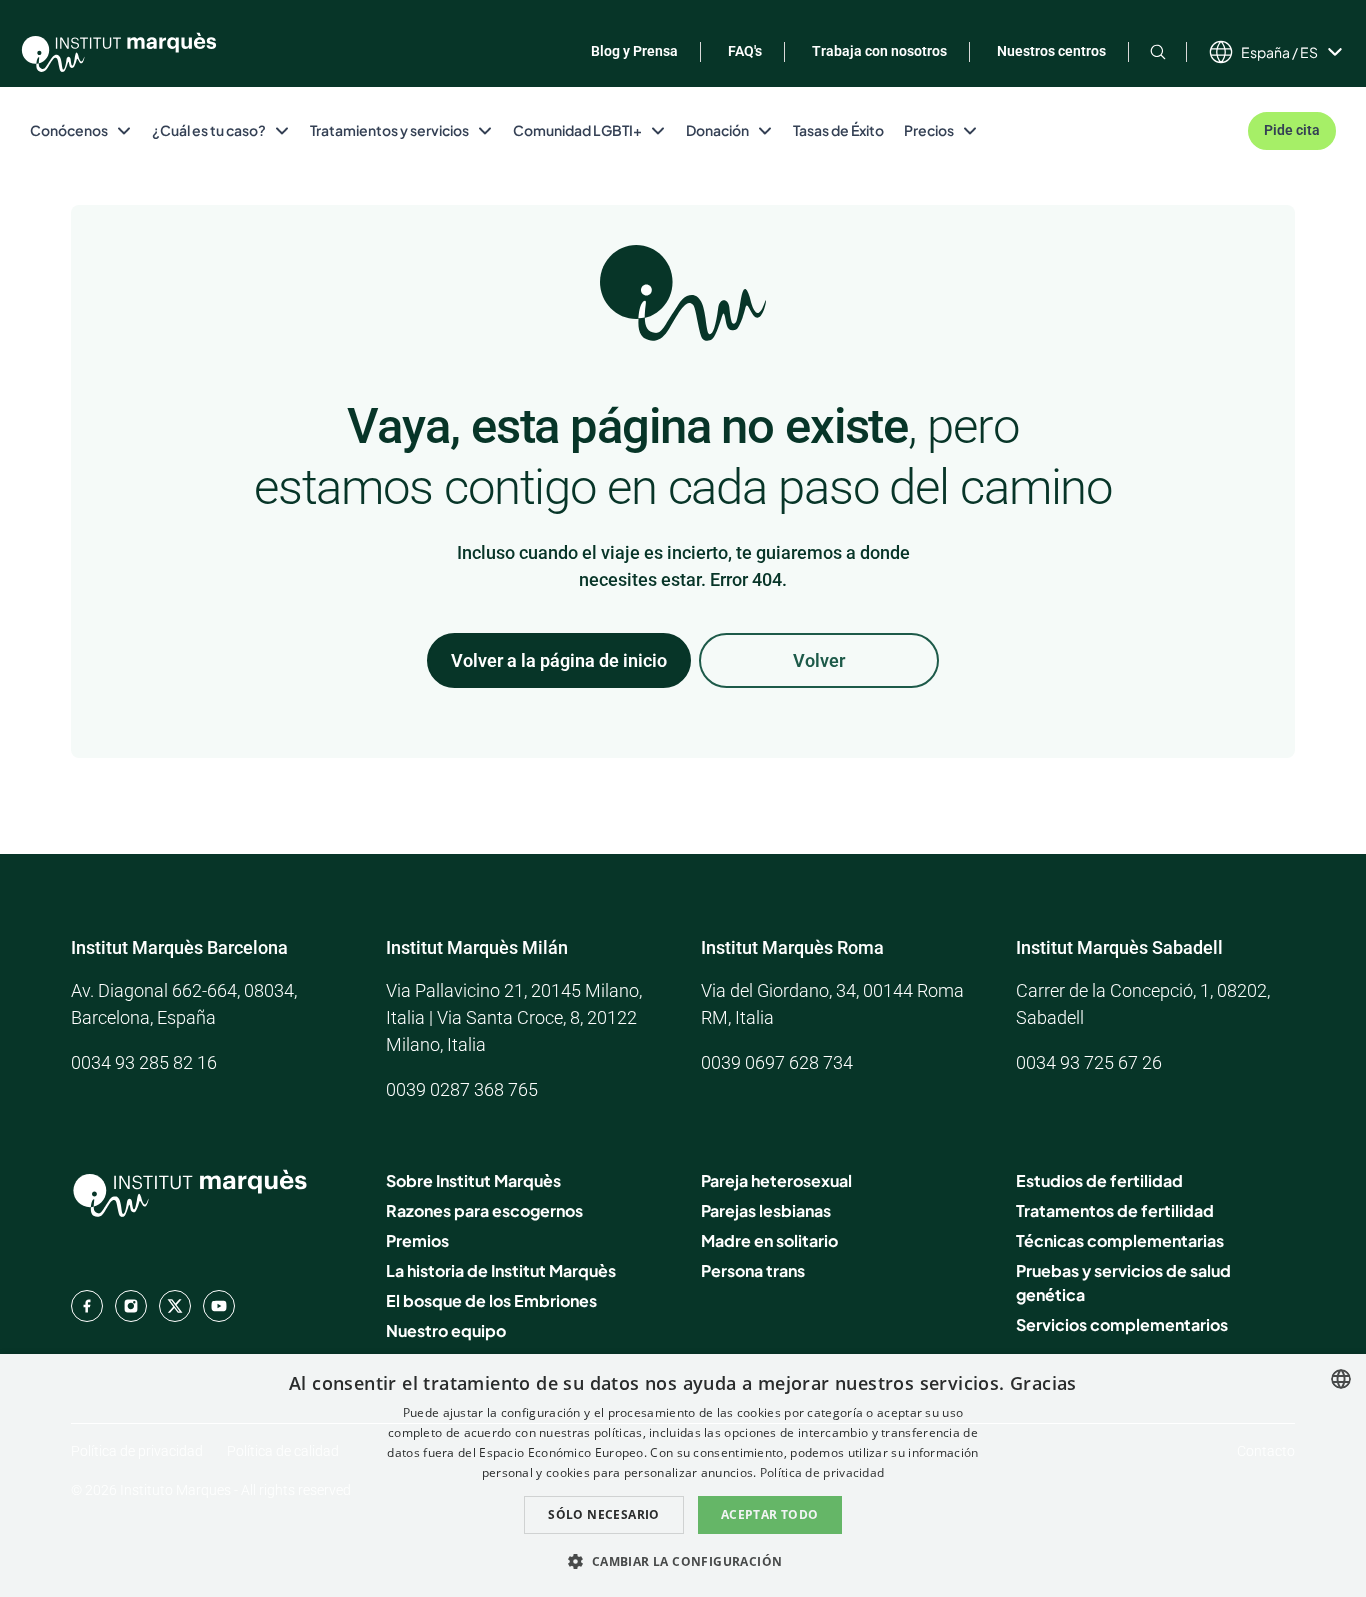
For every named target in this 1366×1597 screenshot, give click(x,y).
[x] (175, 1306)
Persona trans (753, 1270)
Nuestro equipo (446, 1330)
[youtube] (219, 1306)
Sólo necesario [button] (604, 1514)
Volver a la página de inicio (559, 660)
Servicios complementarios (1122, 1324)
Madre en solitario (769, 1240)
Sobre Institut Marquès (473, 1180)
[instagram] (131, 1306)
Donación (717, 130)
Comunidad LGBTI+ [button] (577, 130)
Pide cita (1292, 130)
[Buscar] (1158, 51)
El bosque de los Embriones (491, 1300)
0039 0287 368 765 (462, 1089)
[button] (682, 1561)
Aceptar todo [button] (770, 1514)
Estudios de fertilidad (1099, 1180)
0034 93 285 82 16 (144, 1062)
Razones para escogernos (484, 1210)
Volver (819, 660)
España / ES (1279, 52)
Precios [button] (929, 130)
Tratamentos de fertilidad (1115, 1210)
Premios (417, 1240)
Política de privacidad (822, 1472)
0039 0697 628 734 (777, 1062)
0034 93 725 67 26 (1089, 1062)
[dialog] (683, 1475)
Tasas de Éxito (838, 130)
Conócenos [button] (69, 130)
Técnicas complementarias (1120, 1240)
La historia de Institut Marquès (501, 1270)
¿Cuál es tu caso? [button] (209, 130)
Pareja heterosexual (776, 1180)
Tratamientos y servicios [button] (389, 130)
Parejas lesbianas (766, 1210)
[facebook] (87, 1306)
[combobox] (1341, 1379)
